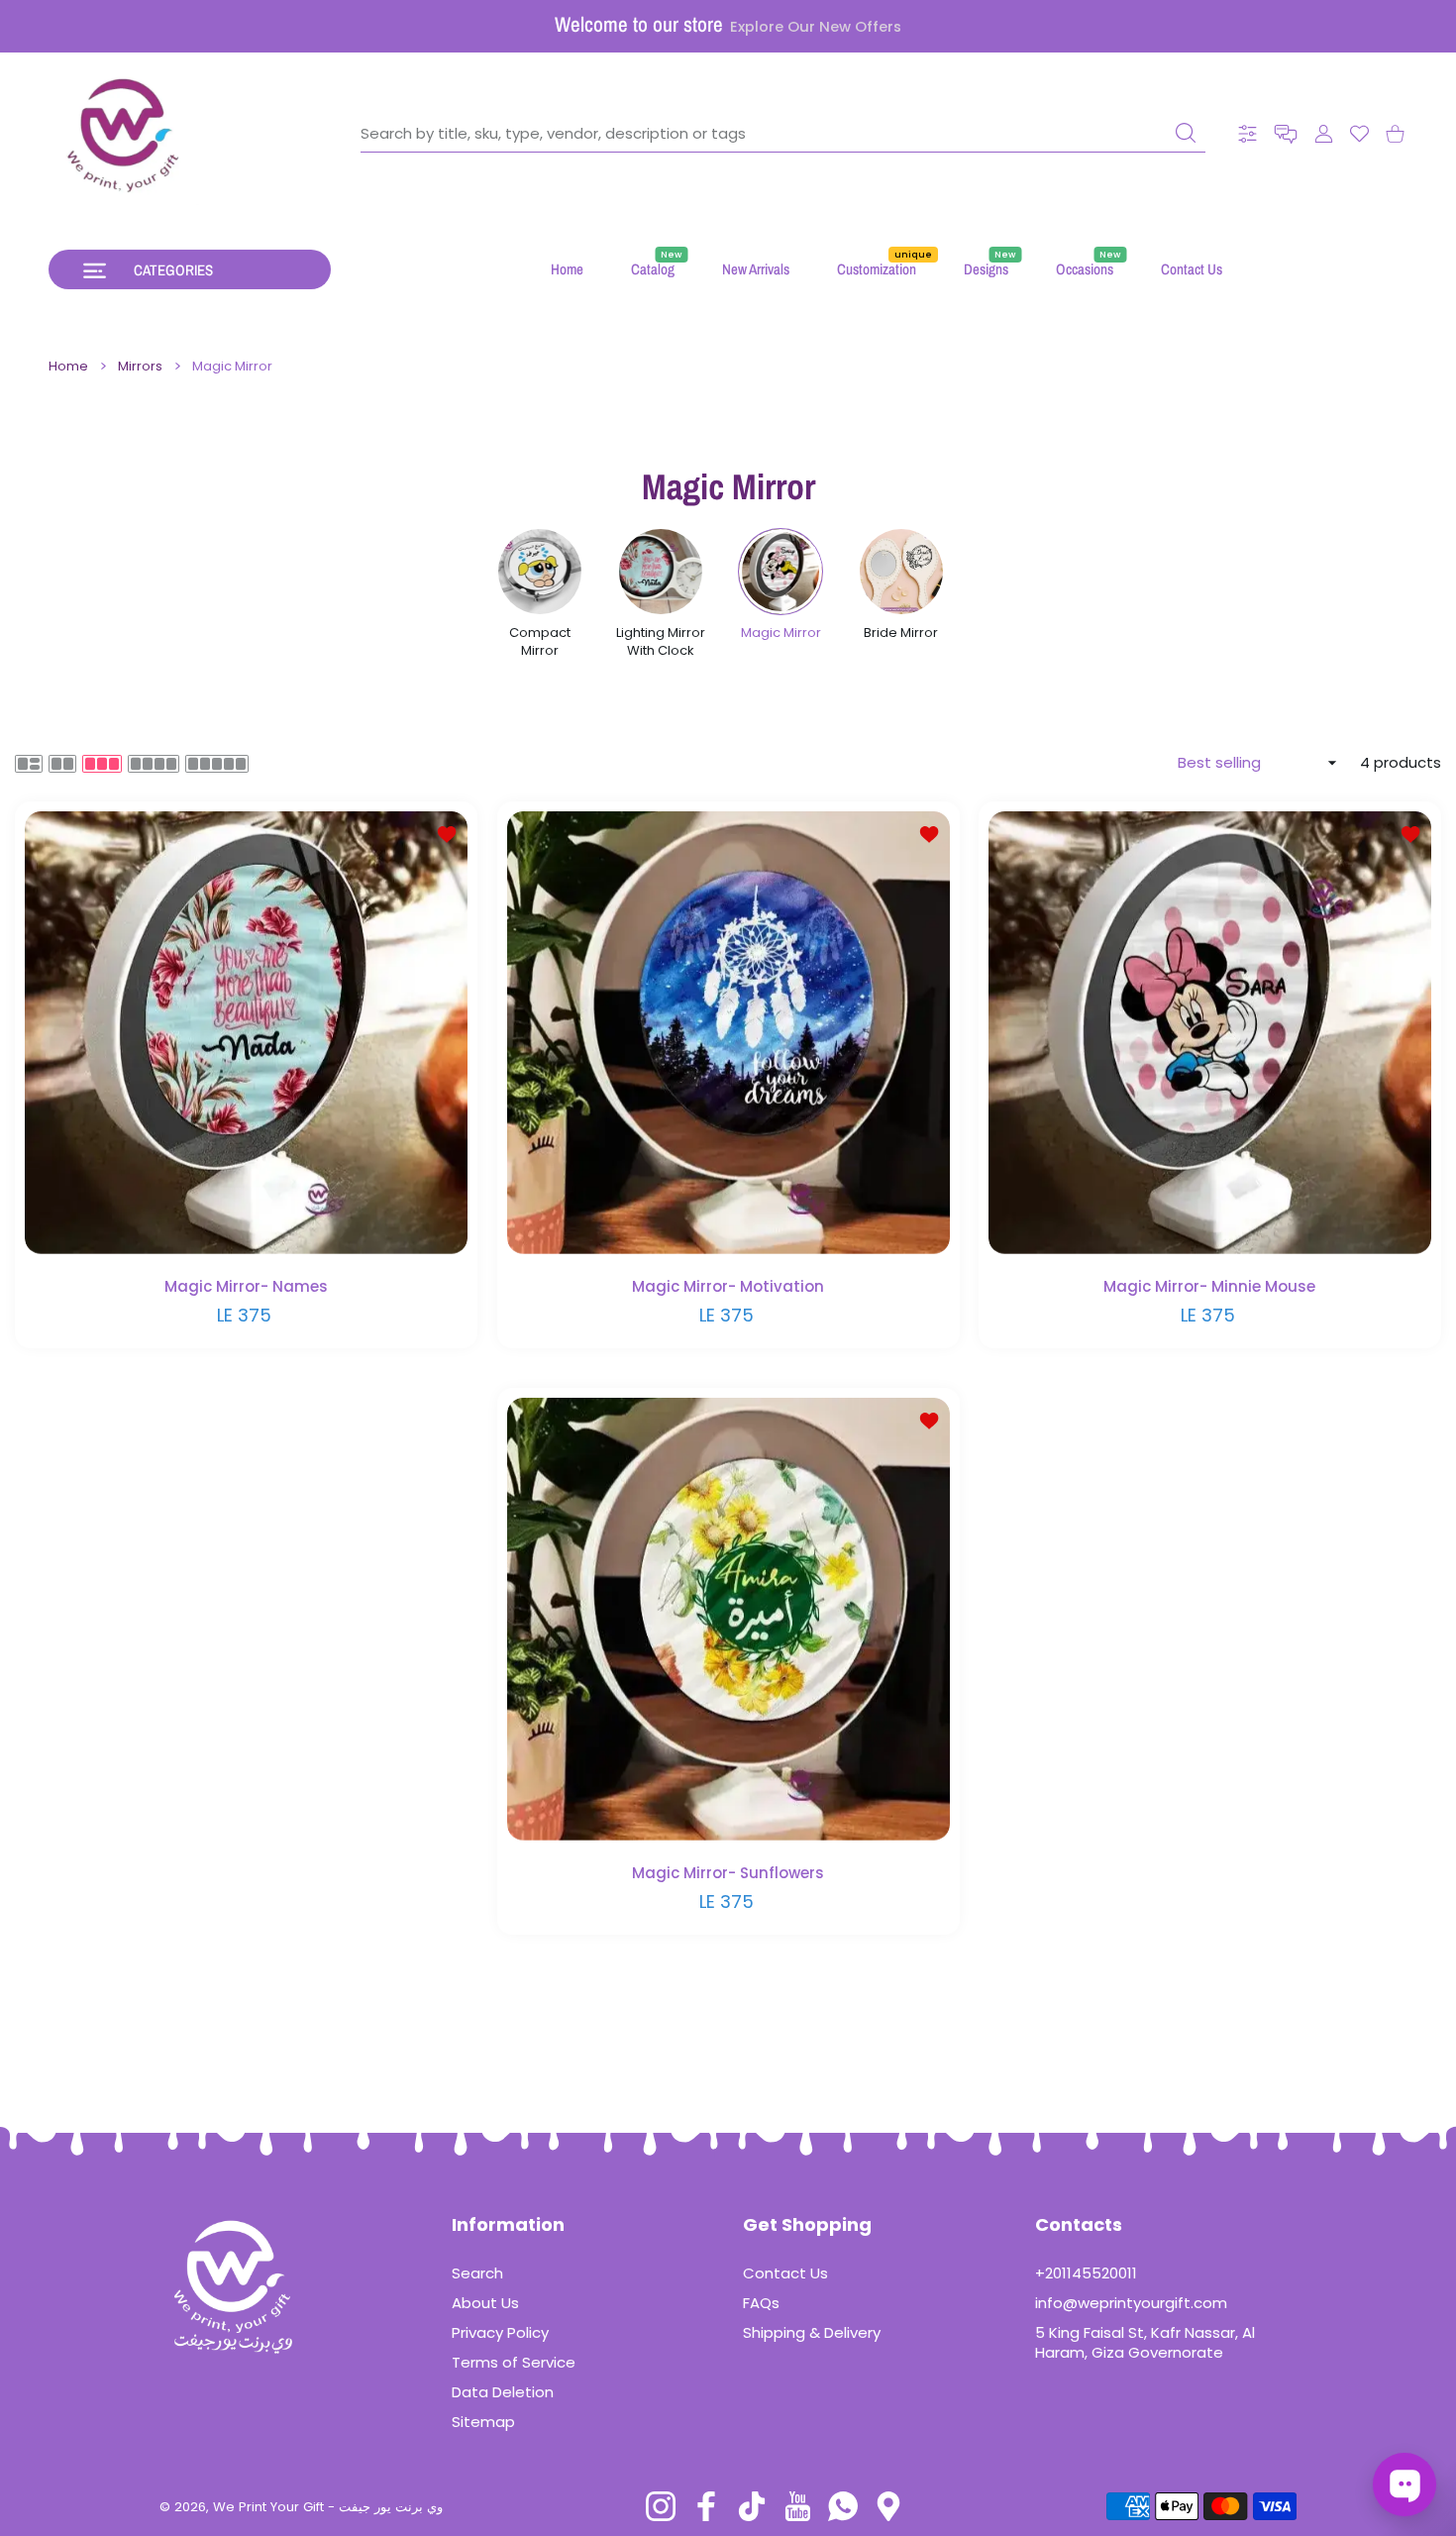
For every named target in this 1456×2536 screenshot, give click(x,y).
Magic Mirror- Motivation (728, 1286)
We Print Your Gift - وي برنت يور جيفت (328, 2507)
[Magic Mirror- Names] (246, 1033)
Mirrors (140, 367)
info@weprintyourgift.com (1131, 2303)
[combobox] (783, 134)
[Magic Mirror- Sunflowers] (728, 1619)
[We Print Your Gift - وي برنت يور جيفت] (124, 134)
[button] (1286, 134)
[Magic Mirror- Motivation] (728, 1033)
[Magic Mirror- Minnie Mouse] (1210, 1033)
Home (68, 367)
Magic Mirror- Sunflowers (728, 1873)
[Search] (1186, 133)
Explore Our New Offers (816, 27)
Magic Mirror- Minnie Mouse (1210, 1286)
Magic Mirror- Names (246, 1286)
